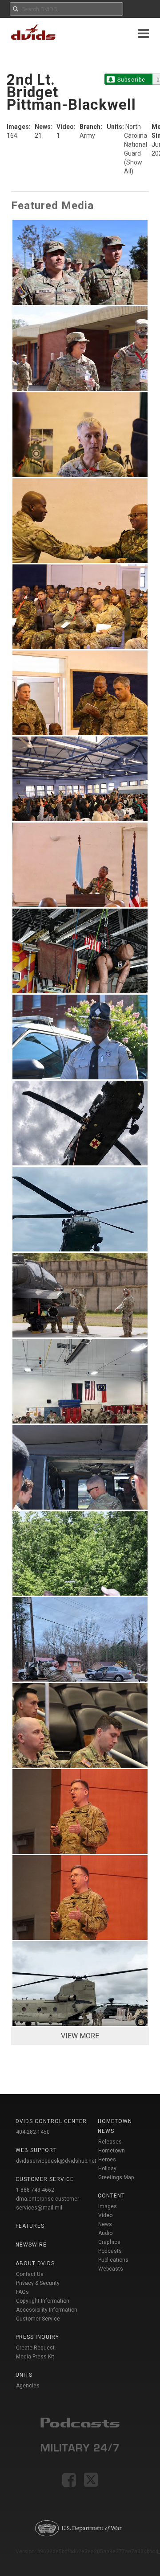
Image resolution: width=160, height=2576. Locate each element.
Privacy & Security (38, 2283)
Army (87, 136)
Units (24, 2375)
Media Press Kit (35, 2357)
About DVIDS (35, 2263)
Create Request (35, 2348)
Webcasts (111, 2269)
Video (105, 2215)
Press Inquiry (37, 2337)
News (105, 2224)
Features (30, 2226)
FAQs (22, 2292)
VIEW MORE (80, 2036)
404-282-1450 (33, 2132)
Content (111, 2196)
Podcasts (110, 2251)
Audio (105, 2233)
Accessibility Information (47, 2310)
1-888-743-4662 (35, 2190)
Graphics (109, 2242)
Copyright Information (43, 2301)
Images (108, 2206)
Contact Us (30, 2274)
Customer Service (38, 2319)
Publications (113, 2260)
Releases (110, 2142)
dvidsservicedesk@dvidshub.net (56, 2161)
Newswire (31, 2245)
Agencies (28, 2386)
